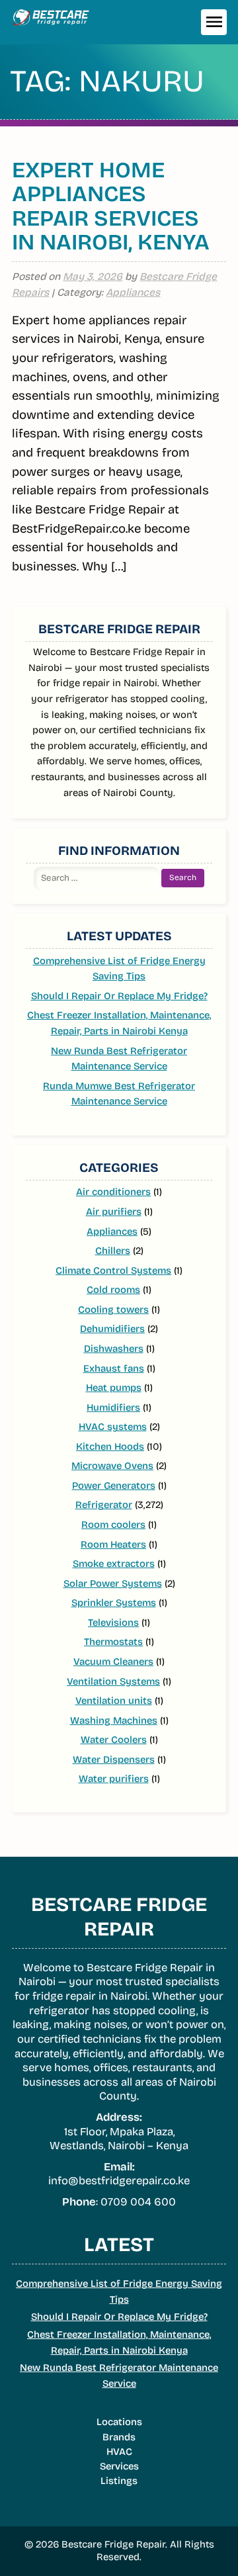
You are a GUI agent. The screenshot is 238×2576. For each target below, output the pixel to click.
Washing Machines (114, 1720)
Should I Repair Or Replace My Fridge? (119, 996)
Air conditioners (113, 1192)
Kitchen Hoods (110, 1446)
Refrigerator (104, 1505)
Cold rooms (113, 1290)
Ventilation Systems (113, 1681)
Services (119, 2466)
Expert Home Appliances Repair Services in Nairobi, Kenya (111, 206)
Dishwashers (114, 1349)
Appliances (133, 292)
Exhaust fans (114, 1368)
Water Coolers (114, 1740)
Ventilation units (114, 1701)
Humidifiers (113, 1407)
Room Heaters (113, 1544)
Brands (119, 2437)
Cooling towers (113, 1310)
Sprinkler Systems (114, 1603)
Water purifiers (114, 1779)
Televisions (113, 1622)
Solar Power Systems (113, 1583)
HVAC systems (113, 1427)
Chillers (113, 1251)
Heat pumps (114, 1388)
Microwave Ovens (112, 1466)
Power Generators (114, 1486)
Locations (119, 2422)
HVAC (119, 2452)
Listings (119, 2481)
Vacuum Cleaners (113, 1662)
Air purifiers (114, 1212)
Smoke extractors (114, 1564)
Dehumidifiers (112, 1329)
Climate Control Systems (113, 1270)
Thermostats (113, 1642)
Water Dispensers (114, 1759)
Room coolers (113, 1525)
